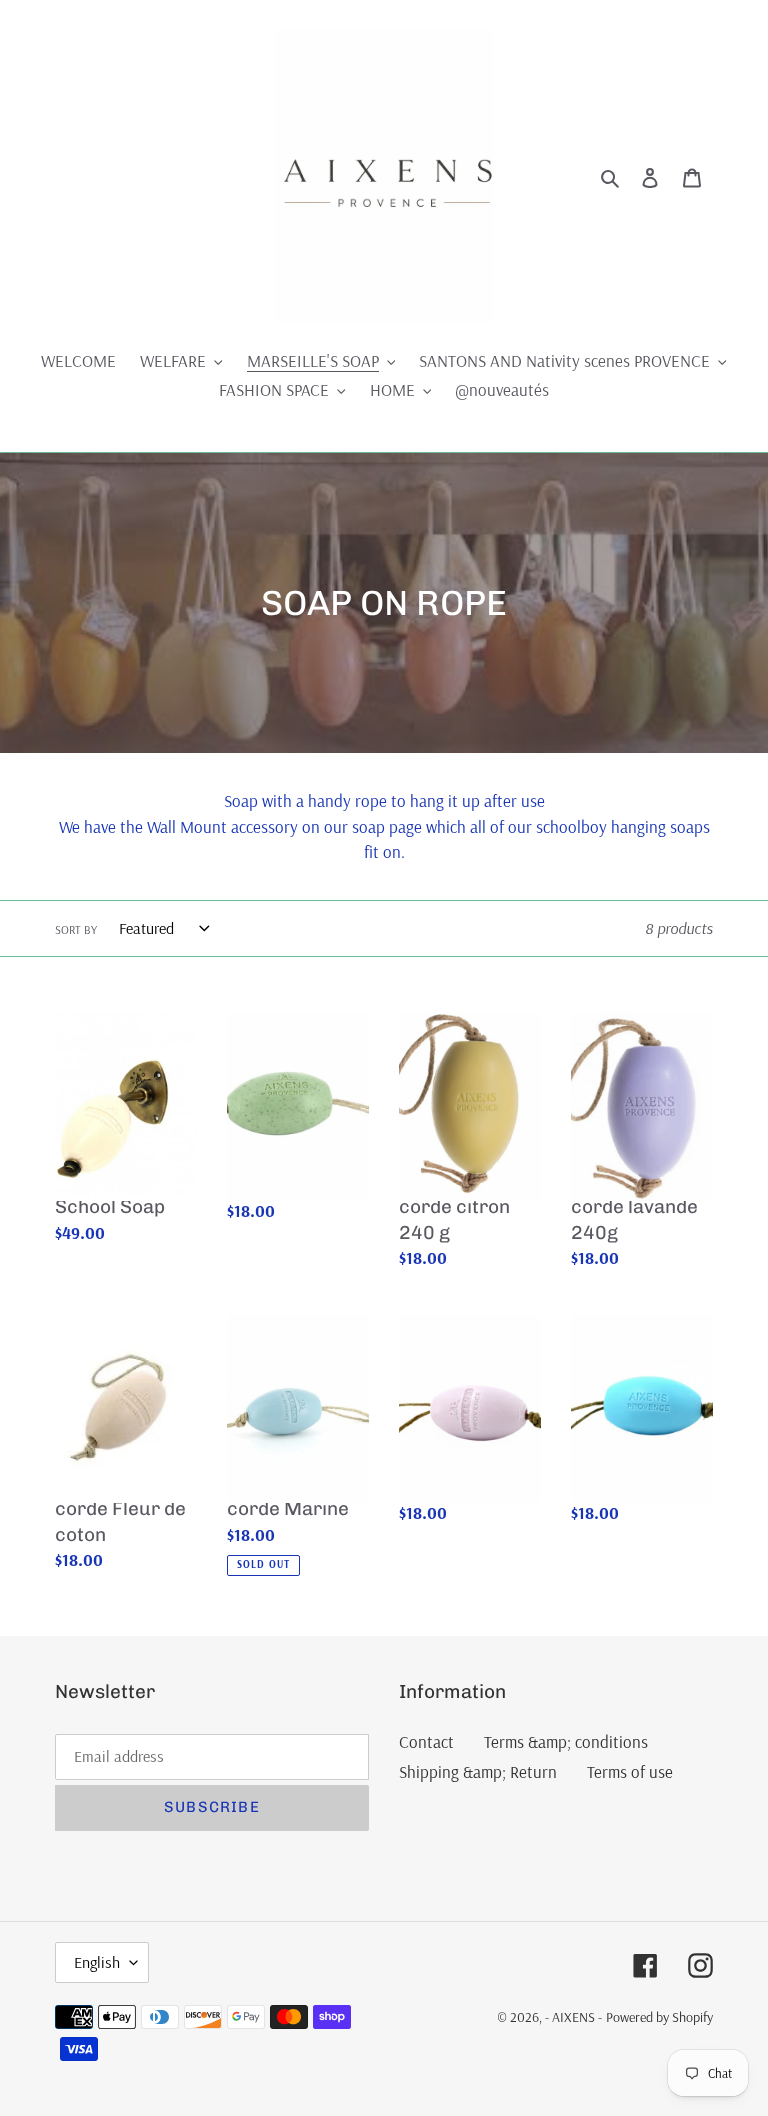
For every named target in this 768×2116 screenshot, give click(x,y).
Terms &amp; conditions (566, 1741)
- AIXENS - (573, 2017)
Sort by (76, 929)
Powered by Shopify (659, 2017)
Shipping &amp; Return (478, 1771)
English (97, 1962)
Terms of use (630, 1771)
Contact (426, 1741)
